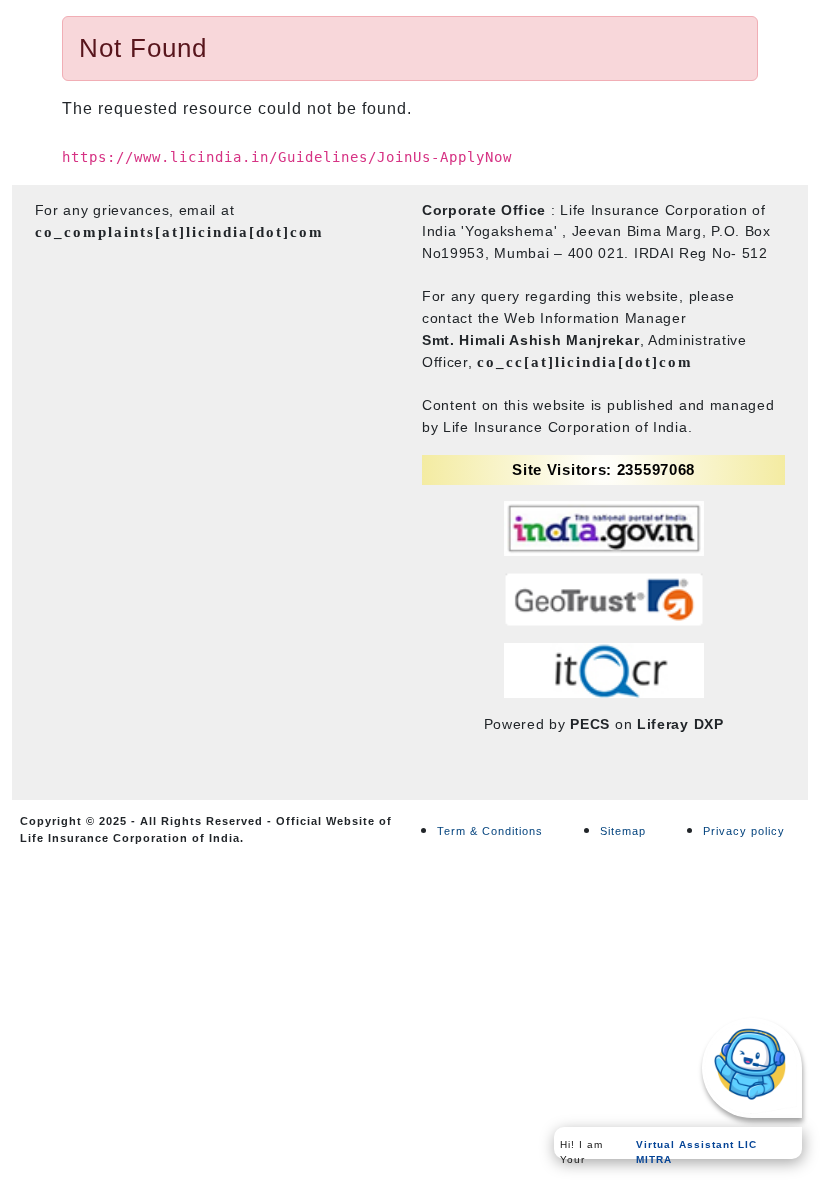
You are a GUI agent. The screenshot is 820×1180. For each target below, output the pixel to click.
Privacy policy (744, 831)
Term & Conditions (490, 831)
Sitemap (623, 831)
